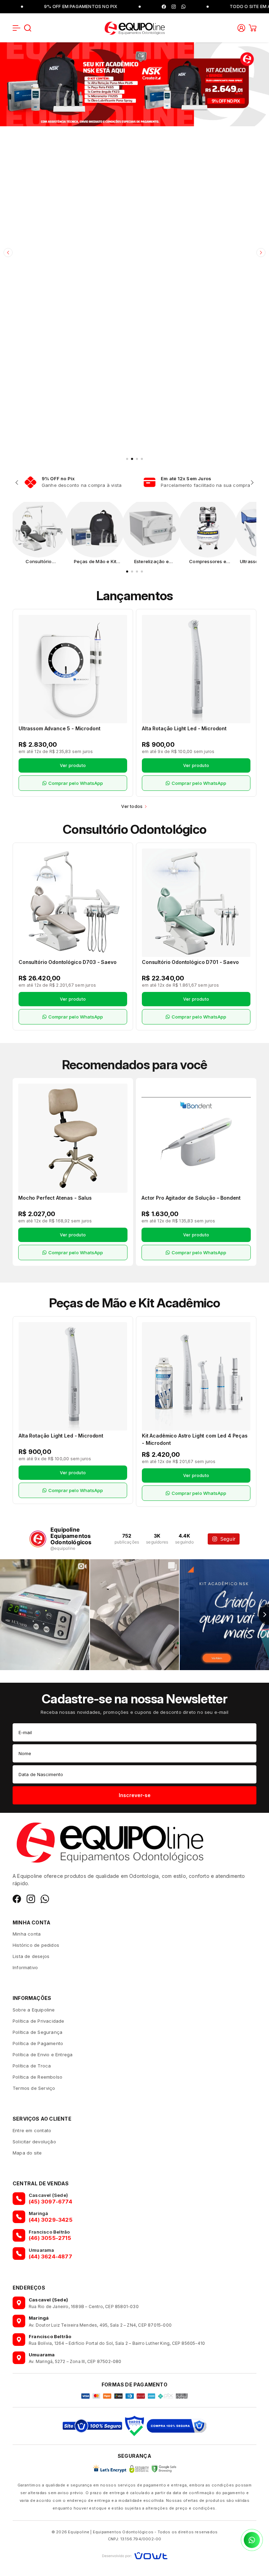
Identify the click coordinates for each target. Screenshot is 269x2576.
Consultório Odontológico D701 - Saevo (190, 962)
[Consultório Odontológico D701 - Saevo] (196, 903)
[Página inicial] (134, 27)
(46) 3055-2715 (50, 2238)
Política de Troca (32, 2066)
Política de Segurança (37, 2032)
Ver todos (132, 806)
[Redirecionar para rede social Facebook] (106, 7)
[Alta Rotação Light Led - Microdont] (196, 669)
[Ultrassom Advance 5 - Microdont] (73, 669)
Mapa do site (27, 2153)
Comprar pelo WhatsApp (76, 783)
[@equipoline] (38, 1539)
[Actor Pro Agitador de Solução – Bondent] (196, 1138)
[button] (16, 28)
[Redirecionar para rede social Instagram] (116, 7)
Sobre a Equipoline (34, 2010)
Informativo (25, 1967)
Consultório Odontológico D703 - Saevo (67, 962)
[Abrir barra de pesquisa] (28, 28)
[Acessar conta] (241, 27)
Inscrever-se (135, 1795)
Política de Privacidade (39, 2021)
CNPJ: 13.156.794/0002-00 (135, 2539)
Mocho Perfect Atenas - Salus (55, 1198)
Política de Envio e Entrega (43, 2055)
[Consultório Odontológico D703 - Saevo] (73, 903)
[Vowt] (135, 2555)
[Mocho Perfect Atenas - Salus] (73, 1138)
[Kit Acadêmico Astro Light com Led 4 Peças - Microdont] (196, 1376)
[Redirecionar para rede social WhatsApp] (126, 7)
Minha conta (27, 1934)
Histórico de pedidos (36, 1945)
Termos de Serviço (34, 2088)
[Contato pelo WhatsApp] (252, 2540)
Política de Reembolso (37, 2077)
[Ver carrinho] (253, 28)
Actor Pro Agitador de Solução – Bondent (191, 1198)
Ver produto (73, 765)
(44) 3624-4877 (50, 2256)
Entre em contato (32, 2130)
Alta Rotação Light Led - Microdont (184, 728)
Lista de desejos (31, 1956)
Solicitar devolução (34, 2142)
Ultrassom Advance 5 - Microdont (59, 728)
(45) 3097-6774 (50, 2202)
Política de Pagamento (38, 2043)
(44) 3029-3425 (51, 2220)
